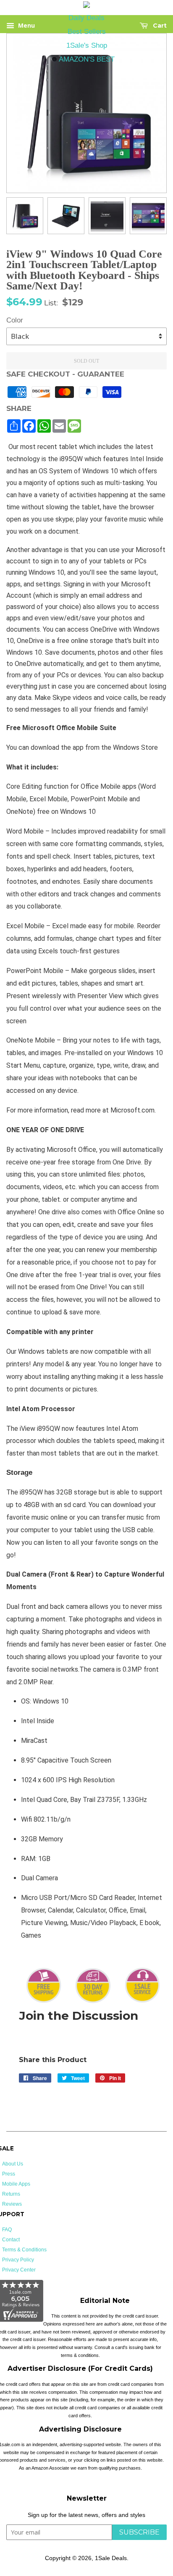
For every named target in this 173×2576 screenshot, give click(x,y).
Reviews (12, 2204)
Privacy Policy (18, 2260)
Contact (11, 2240)
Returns (11, 2194)
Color (15, 320)
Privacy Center (19, 2270)
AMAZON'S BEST (87, 59)
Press (9, 2174)
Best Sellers (87, 32)
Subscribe (139, 2532)
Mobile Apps (16, 2184)
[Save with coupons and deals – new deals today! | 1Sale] (86, 6)
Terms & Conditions (24, 2250)
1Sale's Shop (87, 45)
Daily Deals (86, 18)
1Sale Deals (111, 2558)
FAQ (7, 2230)
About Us (13, 2164)
